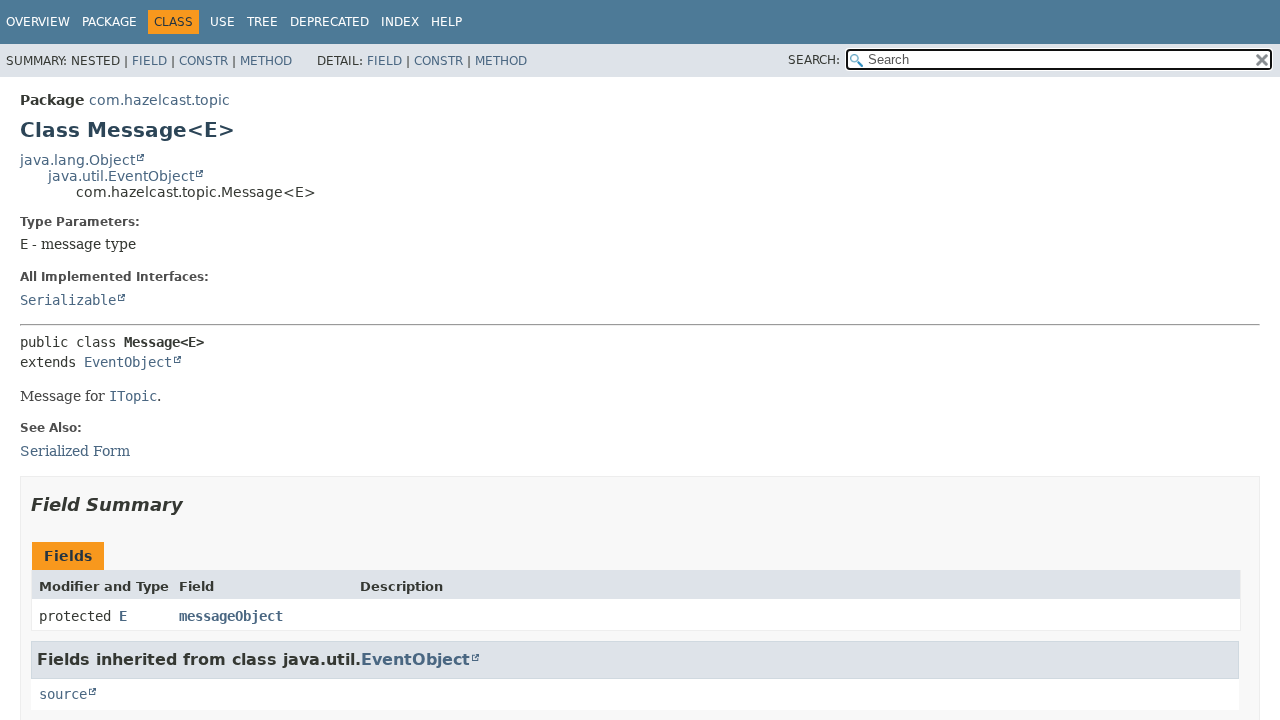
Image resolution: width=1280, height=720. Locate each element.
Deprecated (329, 22)
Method (266, 61)
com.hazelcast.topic (159, 100)
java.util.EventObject (121, 176)
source (63, 694)
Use (222, 22)
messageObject (231, 616)
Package (109, 22)
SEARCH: (814, 60)
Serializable (68, 300)
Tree (262, 22)
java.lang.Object (77, 160)
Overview (38, 22)
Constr (203, 61)
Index (400, 22)
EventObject (128, 362)
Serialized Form (75, 451)
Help (446, 22)
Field (149, 61)
